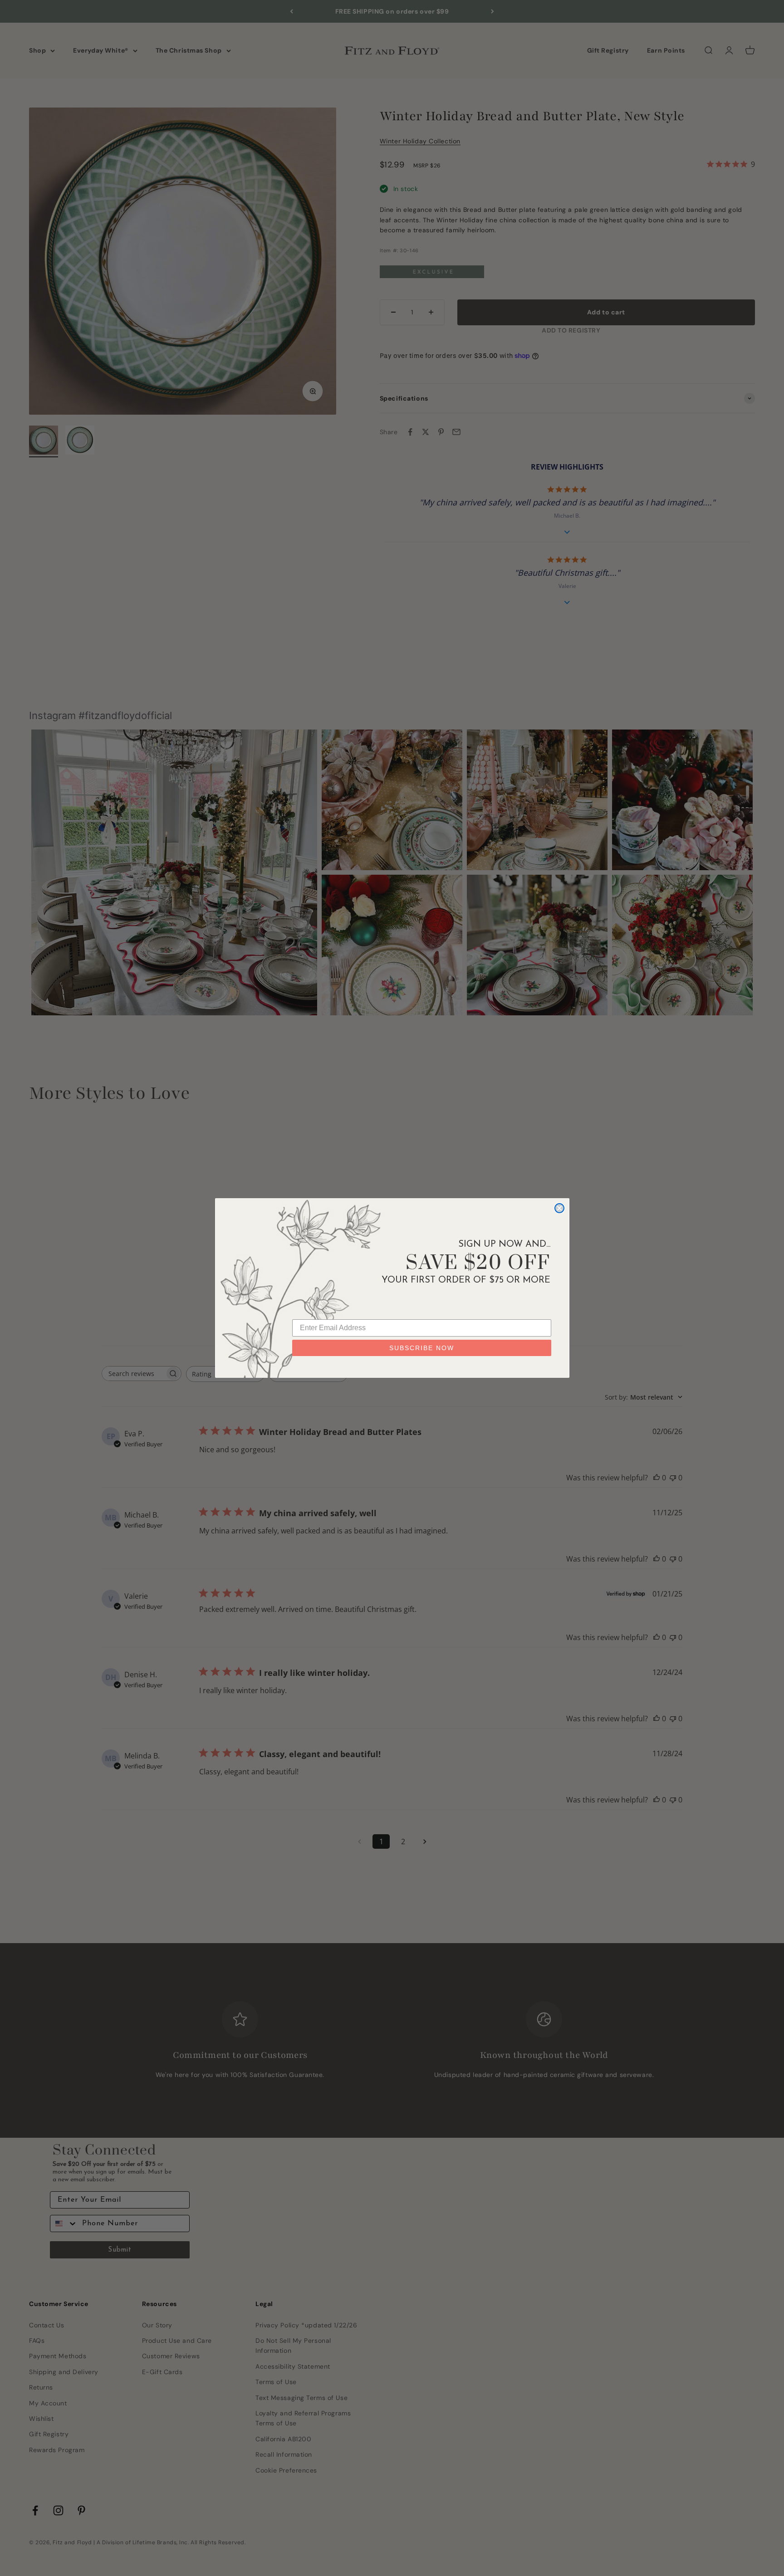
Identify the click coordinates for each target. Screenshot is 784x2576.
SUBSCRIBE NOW (422, 1348)
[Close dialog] (559, 1208)
